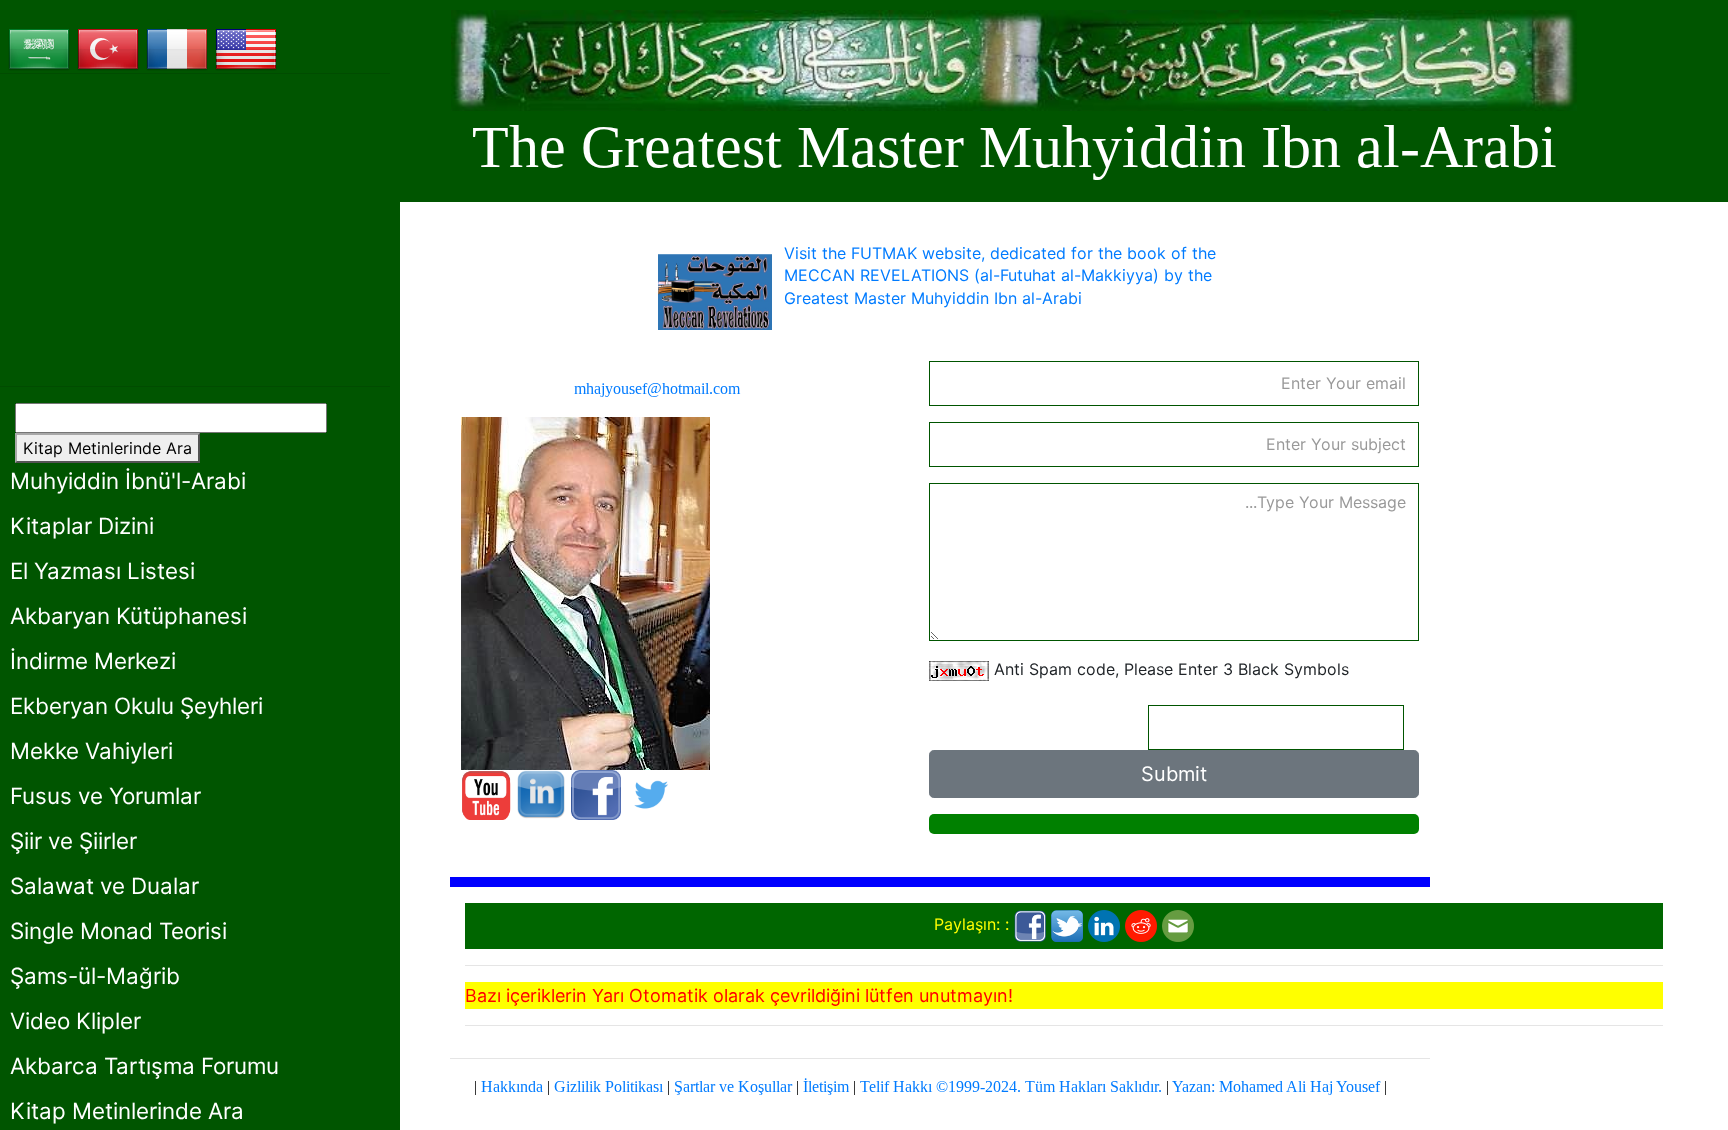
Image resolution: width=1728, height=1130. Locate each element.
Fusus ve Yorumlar (105, 795)
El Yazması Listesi (102, 570)
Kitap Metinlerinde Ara (107, 448)
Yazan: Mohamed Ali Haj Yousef (1276, 1086)
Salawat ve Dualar (104, 885)
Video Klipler (75, 1020)
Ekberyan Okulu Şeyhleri (136, 705)
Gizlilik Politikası (608, 1086)
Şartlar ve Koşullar (733, 1086)
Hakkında (512, 1086)
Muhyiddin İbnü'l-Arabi (128, 480)
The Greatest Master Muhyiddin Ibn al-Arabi (1014, 146)
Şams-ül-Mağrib (95, 975)
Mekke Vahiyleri (91, 750)
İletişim (826, 1086)
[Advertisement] (195, 230)
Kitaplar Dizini (82, 525)
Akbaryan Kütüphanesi (128, 615)
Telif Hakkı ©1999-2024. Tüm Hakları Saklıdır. (1011, 1086)
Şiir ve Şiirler (73, 840)
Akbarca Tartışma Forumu (144, 1065)
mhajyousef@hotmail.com (657, 388)
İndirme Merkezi (93, 660)
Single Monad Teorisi (118, 930)
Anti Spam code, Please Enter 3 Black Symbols (1171, 669)
